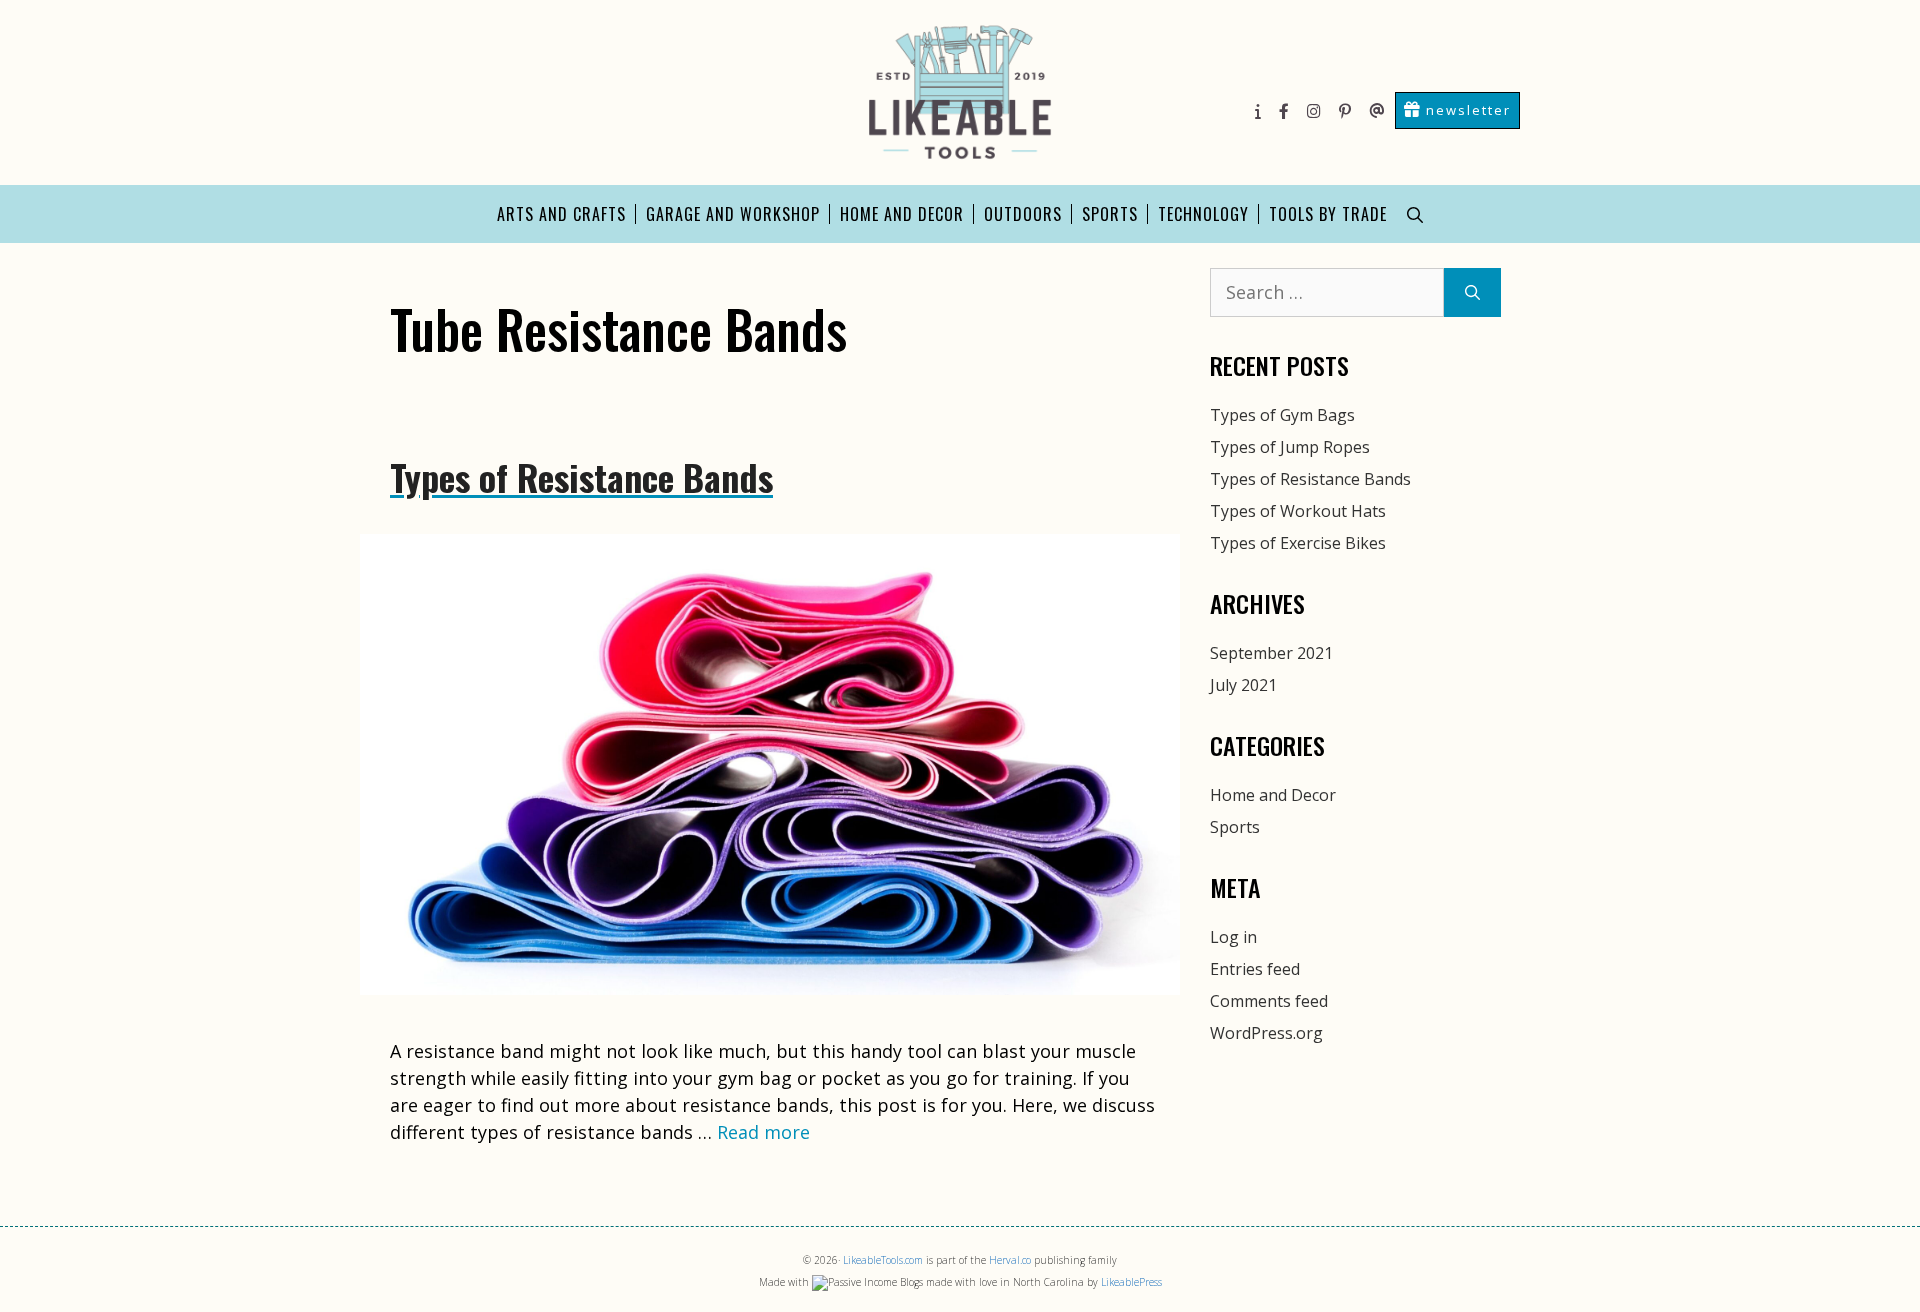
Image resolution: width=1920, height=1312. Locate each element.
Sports (1110, 214)
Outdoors (1023, 214)
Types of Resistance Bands (581, 476)
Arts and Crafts (561, 214)
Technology (1203, 214)
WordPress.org (1266, 1033)
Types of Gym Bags (1282, 415)
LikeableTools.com (883, 1260)
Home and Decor (902, 214)
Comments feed (1269, 1001)
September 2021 (1271, 653)
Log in (1233, 937)
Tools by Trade (1328, 214)
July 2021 (1243, 685)
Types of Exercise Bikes (1298, 543)
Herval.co (1010, 1260)
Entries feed (1255, 969)
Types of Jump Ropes (1290, 447)
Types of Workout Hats (1298, 511)
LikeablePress (1131, 1282)
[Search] (1472, 292)
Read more (763, 1132)
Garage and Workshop (733, 214)
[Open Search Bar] (1415, 214)
